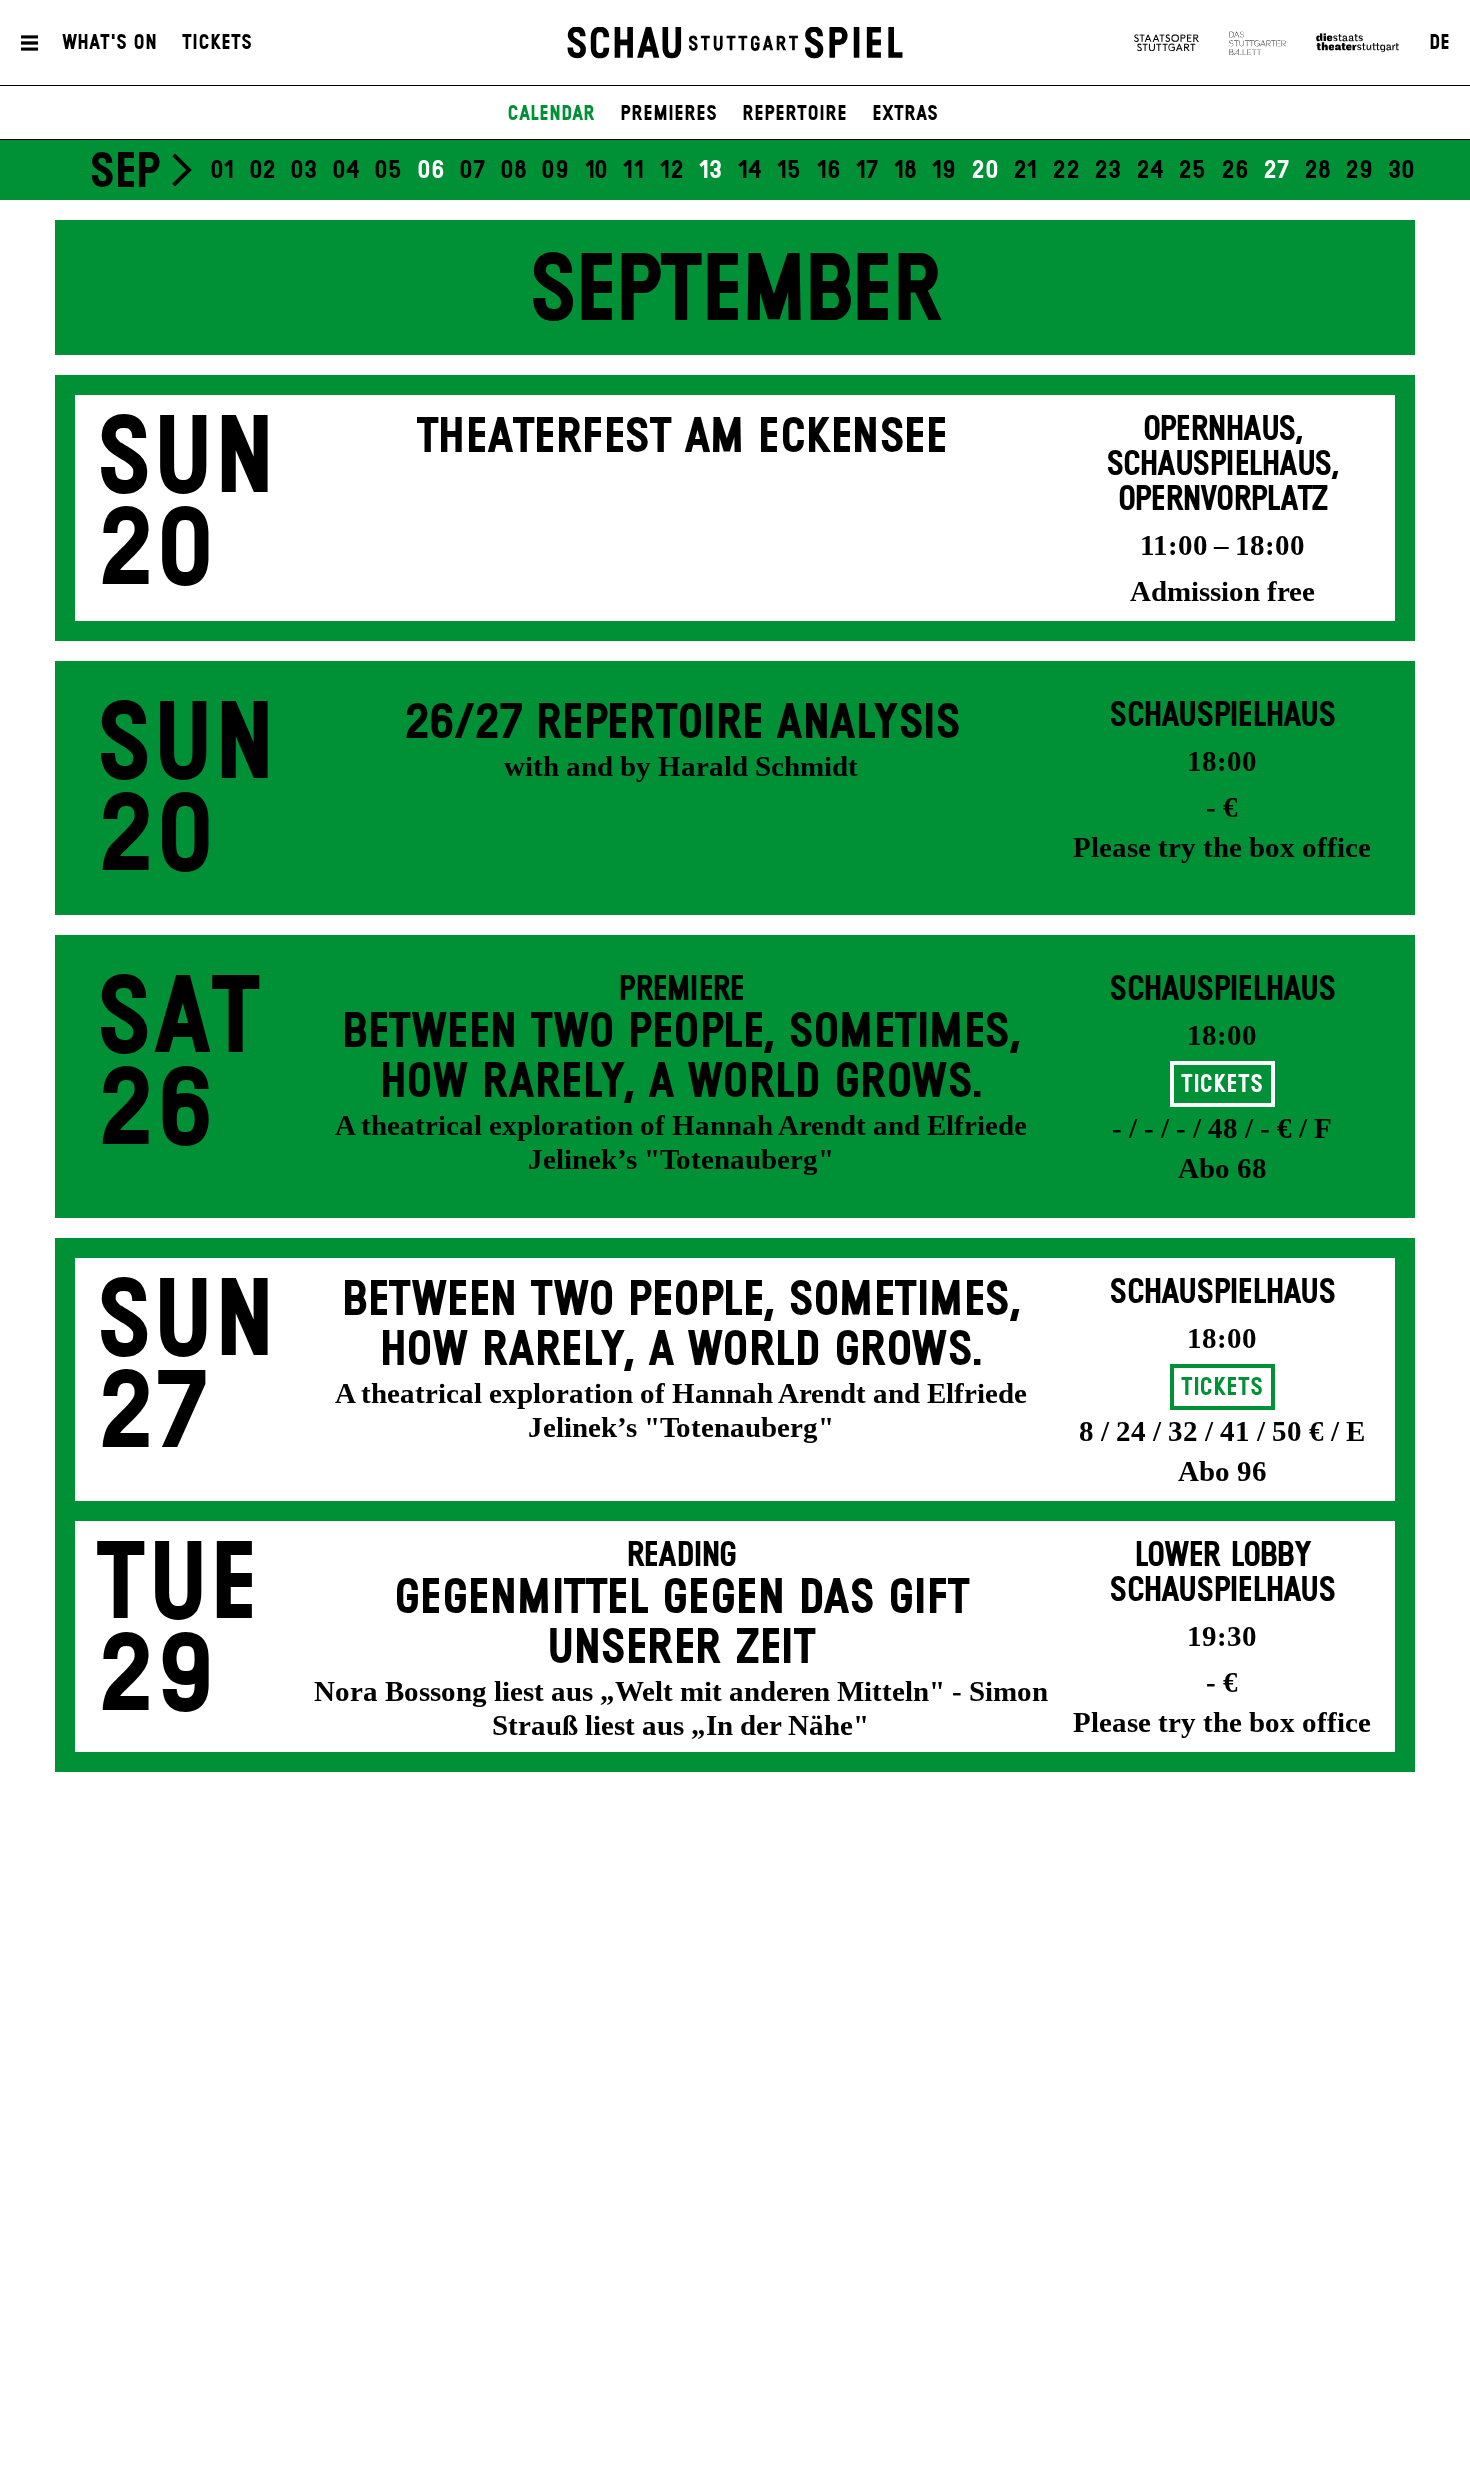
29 (1359, 171)
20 (985, 171)
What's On (109, 43)
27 (1276, 171)
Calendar (551, 114)
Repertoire (794, 114)
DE (1439, 43)
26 (1235, 171)
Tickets (217, 43)
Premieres (668, 114)
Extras (905, 114)
